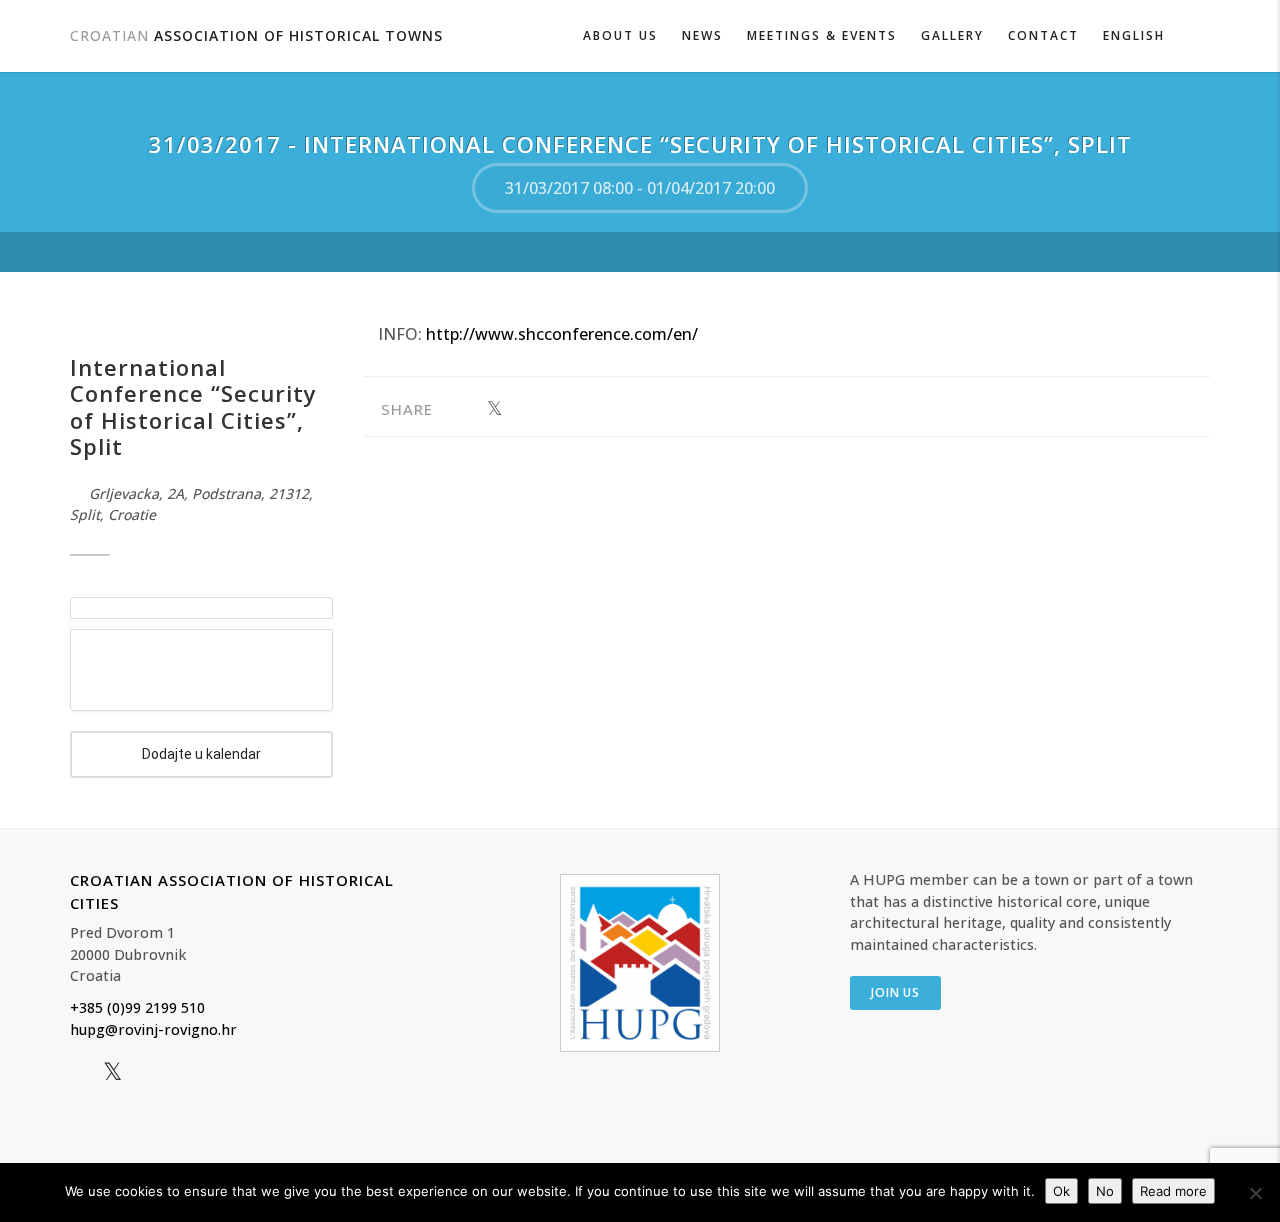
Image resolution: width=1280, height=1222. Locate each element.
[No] (1255, 1193)
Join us (895, 992)
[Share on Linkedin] (525, 409)
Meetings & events (822, 35)
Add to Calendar (201, 754)
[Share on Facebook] (463, 409)
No (1105, 1191)
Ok (1061, 1191)
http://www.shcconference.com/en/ (562, 334)
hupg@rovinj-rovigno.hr (153, 1029)
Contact (1043, 35)
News (702, 35)
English (1134, 35)
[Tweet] (494, 409)
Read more (1173, 1191)
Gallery (952, 35)
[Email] (556, 409)
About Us (620, 35)
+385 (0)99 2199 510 (137, 1007)
